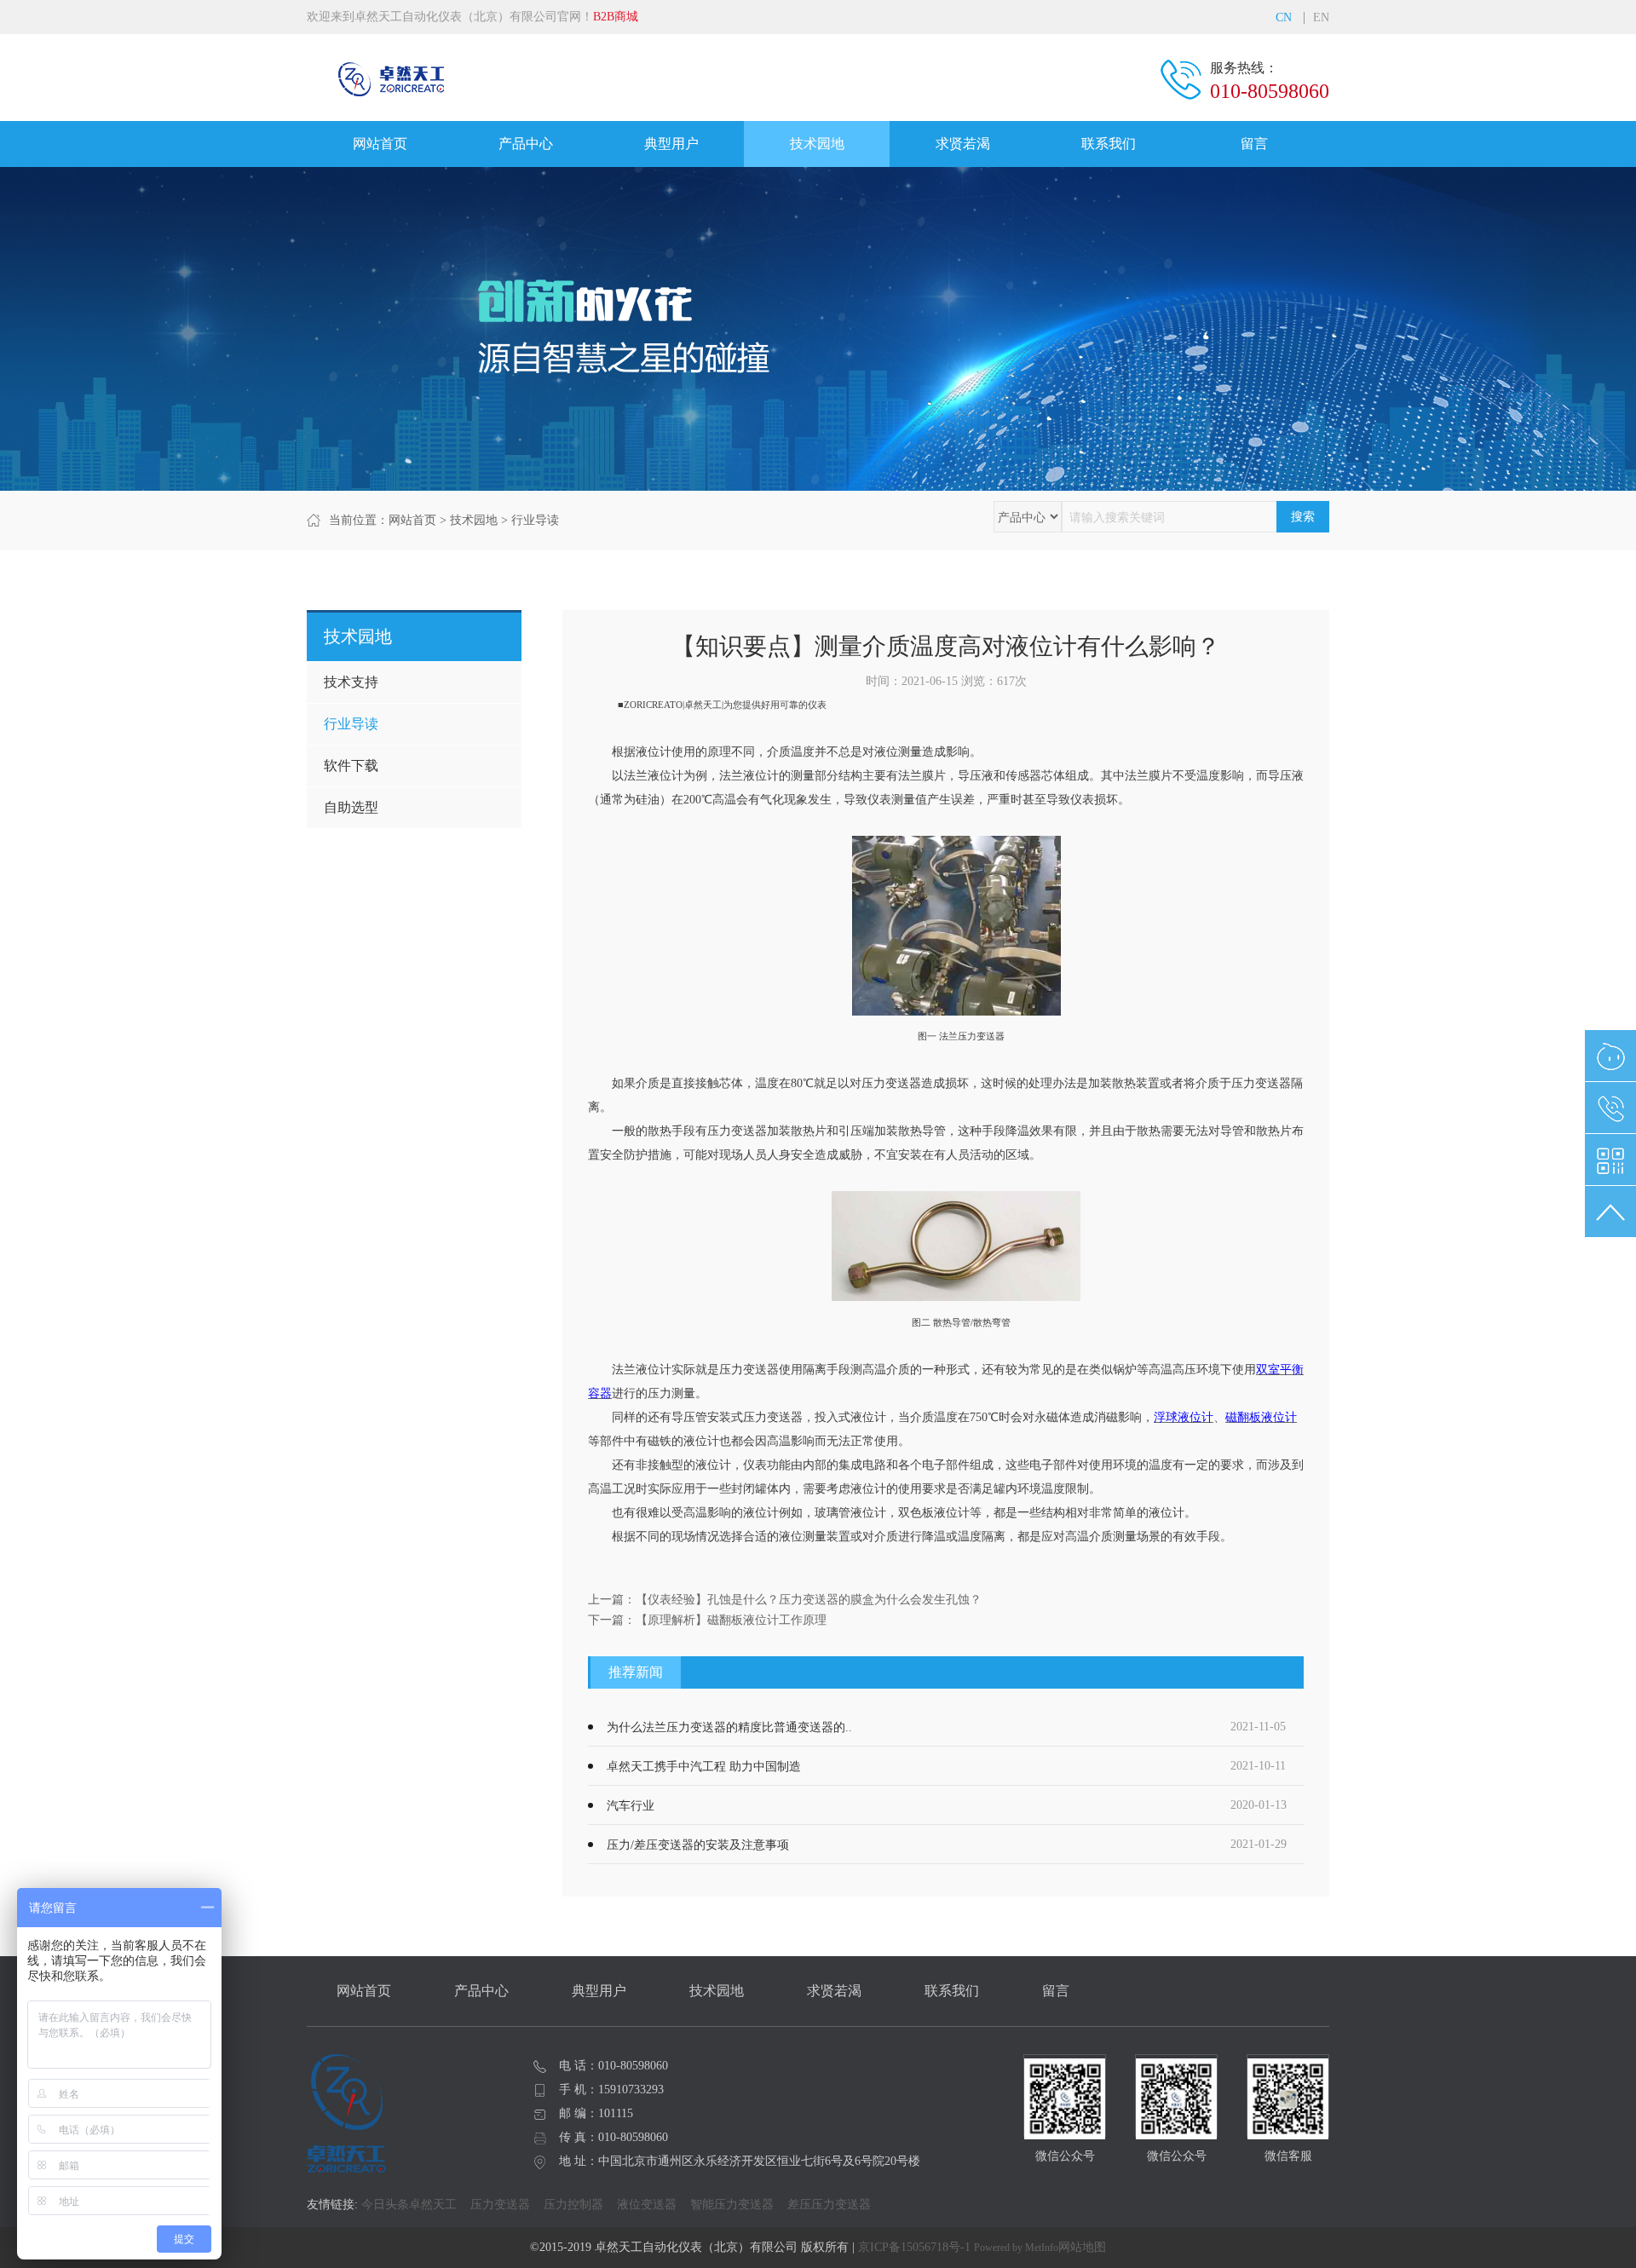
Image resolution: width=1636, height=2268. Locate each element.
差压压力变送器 (829, 2205)
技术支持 (351, 682)
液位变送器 (647, 2205)
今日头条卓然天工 (409, 2205)
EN (1321, 18)
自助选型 (351, 807)
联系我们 (1109, 144)
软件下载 (351, 766)
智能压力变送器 (732, 2205)
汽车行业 (631, 1806)
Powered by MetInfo (1016, 2248)
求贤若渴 (963, 144)
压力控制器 (573, 2205)
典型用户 (671, 144)
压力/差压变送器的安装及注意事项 (698, 1845)
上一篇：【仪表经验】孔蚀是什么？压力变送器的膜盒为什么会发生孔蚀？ (785, 1600)
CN (1284, 18)
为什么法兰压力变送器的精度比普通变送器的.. (729, 1727)
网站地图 (1082, 2247)
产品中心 (526, 144)
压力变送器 (500, 2205)
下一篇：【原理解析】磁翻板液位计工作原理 (707, 1620)
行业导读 (535, 520)
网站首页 (380, 144)
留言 (1254, 144)
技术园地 (817, 144)
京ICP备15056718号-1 (914, 2247)
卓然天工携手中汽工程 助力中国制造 (704, 1767)
